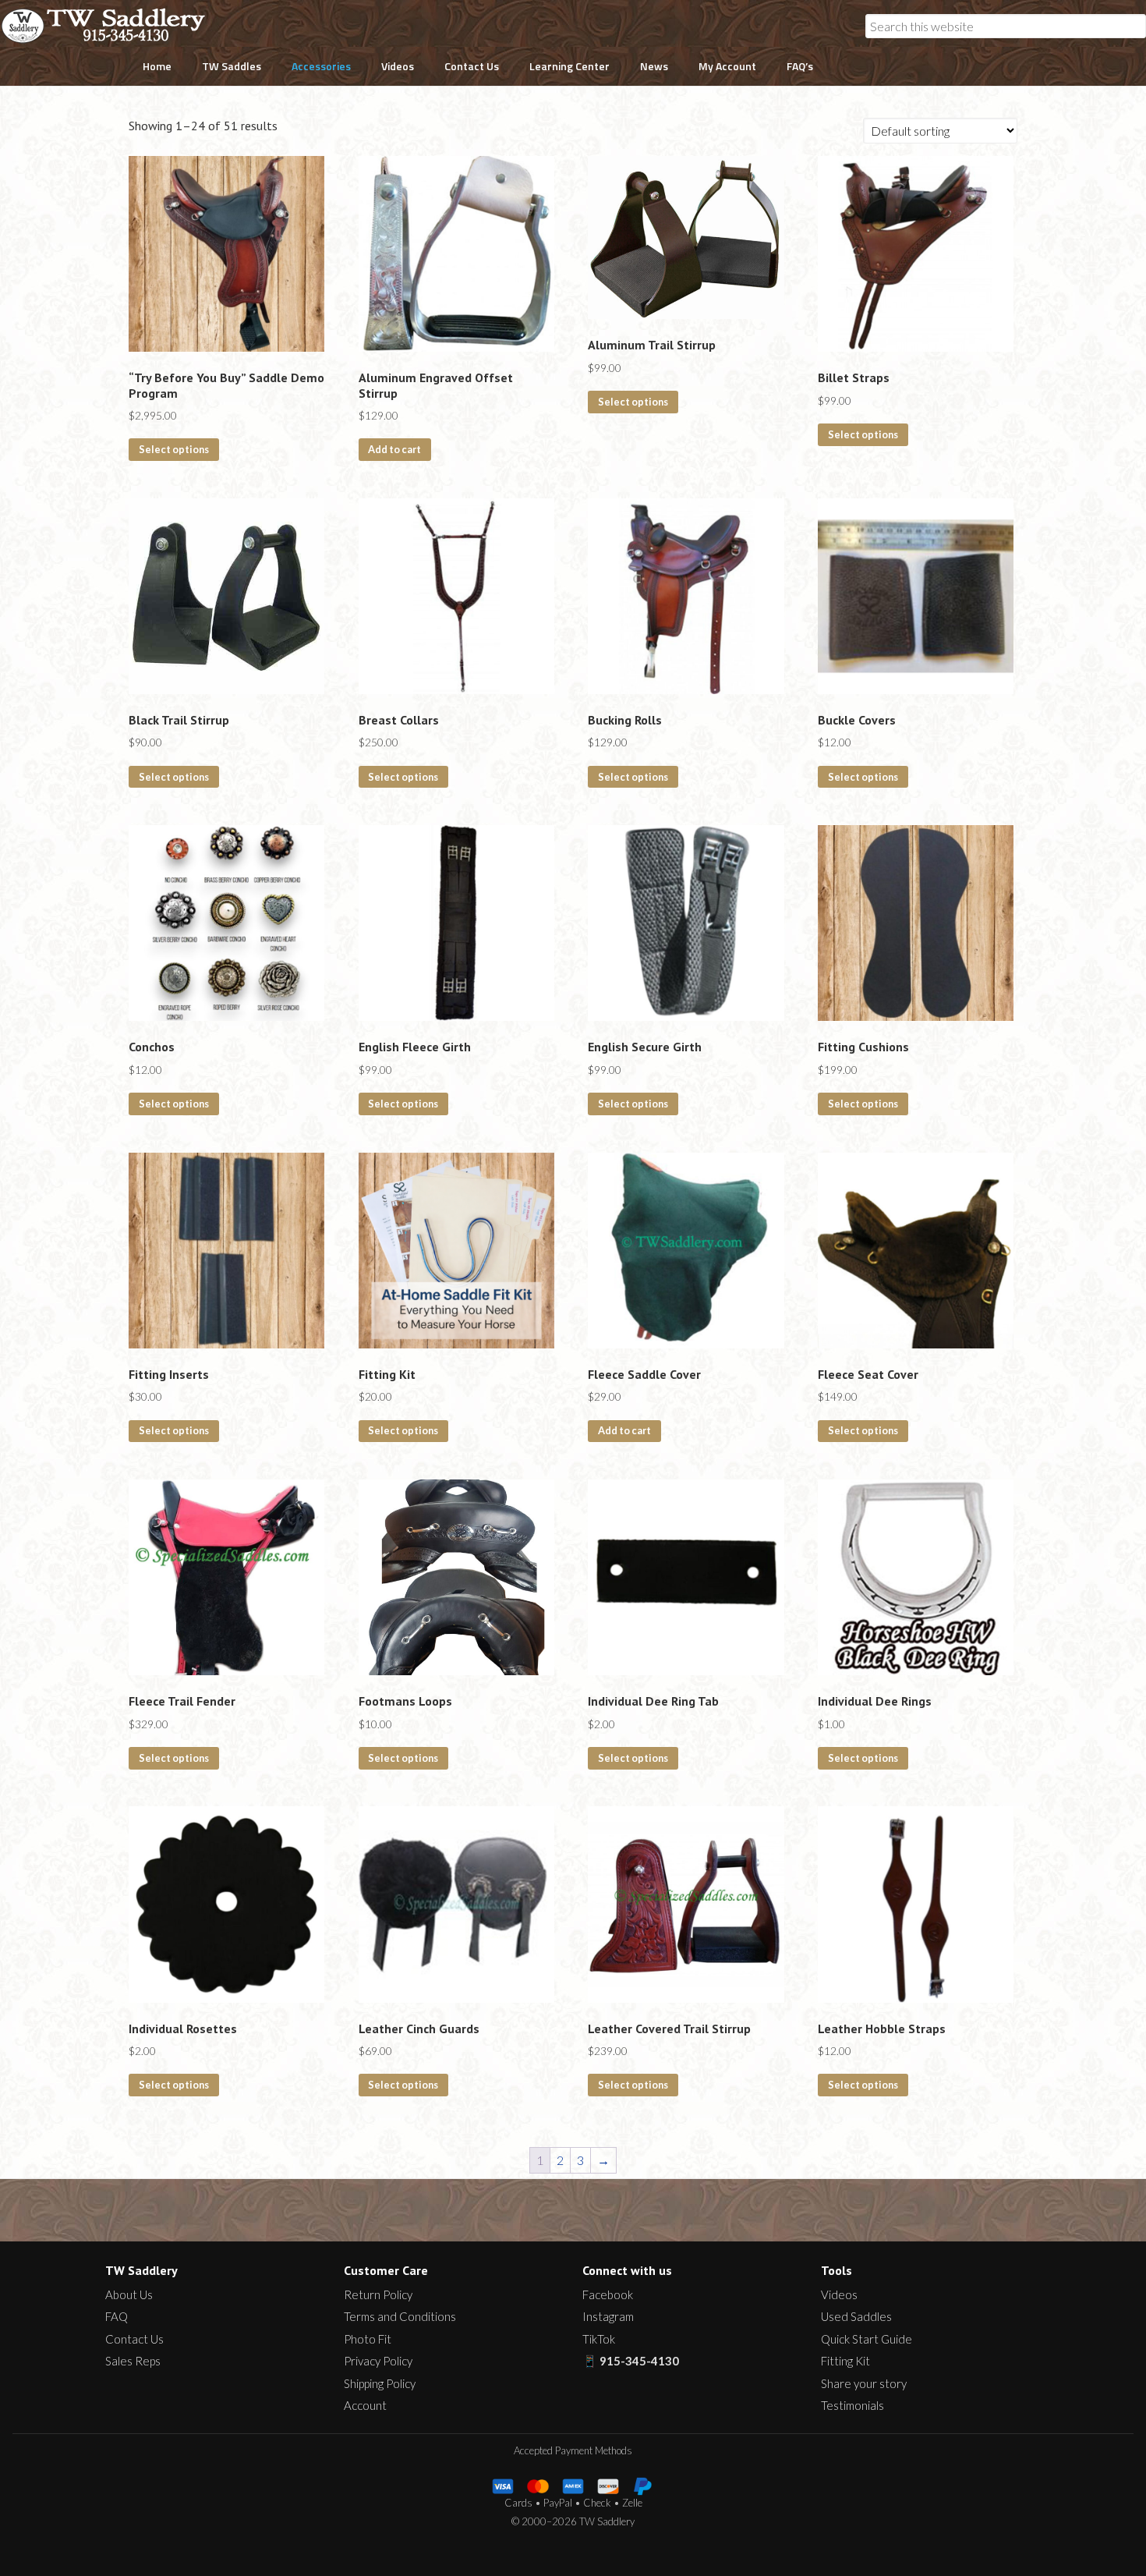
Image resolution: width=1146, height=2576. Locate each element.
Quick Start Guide (867, 2339)
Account (365, 2405)
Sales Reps (133, 2361)
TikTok (599, 2339)
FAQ (117, 2316)
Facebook (608, 2294)
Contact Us (134, 2339)
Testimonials (852, 2405)
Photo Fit (368, 2339)
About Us (129, 2294)
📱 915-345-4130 (631, 2361)
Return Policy (378, 2294)
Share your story (864, 2383)
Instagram (608, 2316)
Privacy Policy (378, 2361)
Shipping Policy (380, 2383)
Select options (174, 449)
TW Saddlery (111, 26)
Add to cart (394, 449)
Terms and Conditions (400, 2316)
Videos (839, 2294)
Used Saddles (856, 2316)
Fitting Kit (845, 2361)
